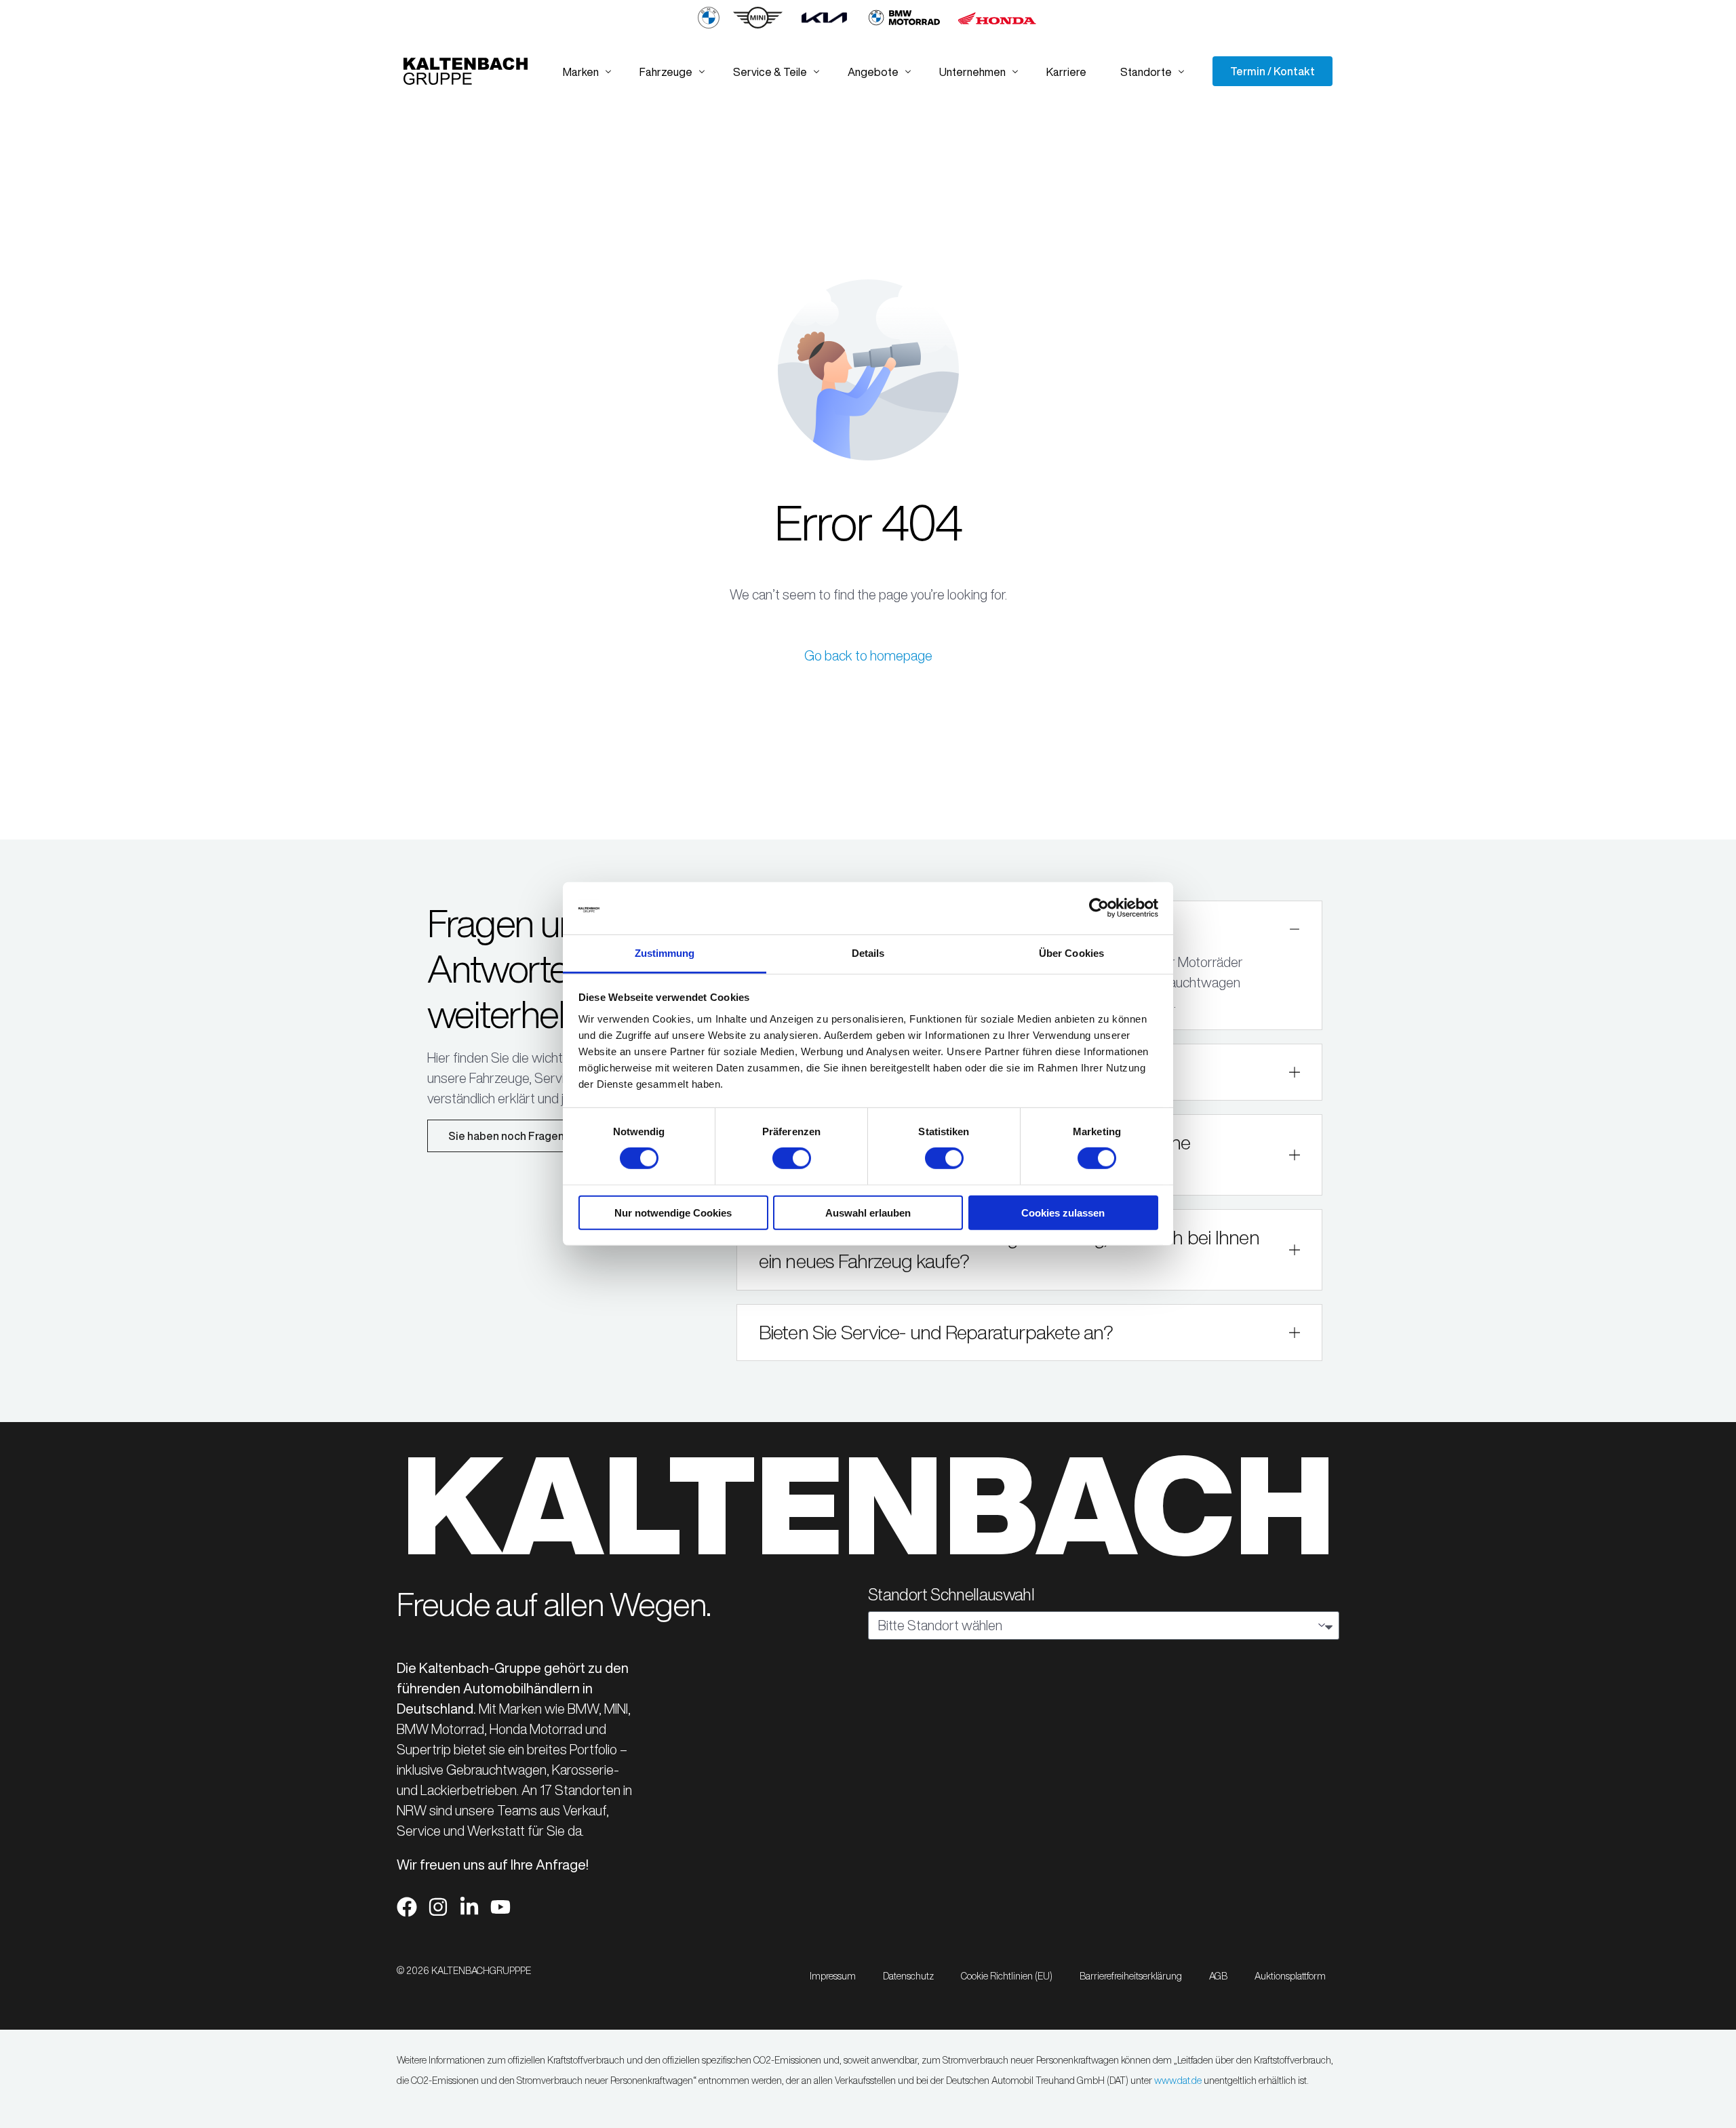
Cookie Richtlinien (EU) (1007, 1976)
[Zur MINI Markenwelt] (758, 25)
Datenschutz (908, 1976)
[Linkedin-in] (469, 1907)
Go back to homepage (868, 655)
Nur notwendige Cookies (673, 1212)
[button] (1030, 1250)
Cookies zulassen (1063, 1212)
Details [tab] (868, 953)
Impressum (833, 1976)
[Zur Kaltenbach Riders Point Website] (904, 25)
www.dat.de (1178, 2081)
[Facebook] (407, 1907)
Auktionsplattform (1290, 1976)
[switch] (792, 1158)
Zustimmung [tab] (665, 953)
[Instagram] (438, 1907)
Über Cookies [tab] (1071, 953)
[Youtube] (500, 1907)
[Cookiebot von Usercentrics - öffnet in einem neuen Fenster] (1099, 908)
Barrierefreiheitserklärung (1131, 1976)
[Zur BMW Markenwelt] (709, 25)
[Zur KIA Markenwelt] (824, 25)
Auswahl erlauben (868, 1212)
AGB (1218, 1976)
